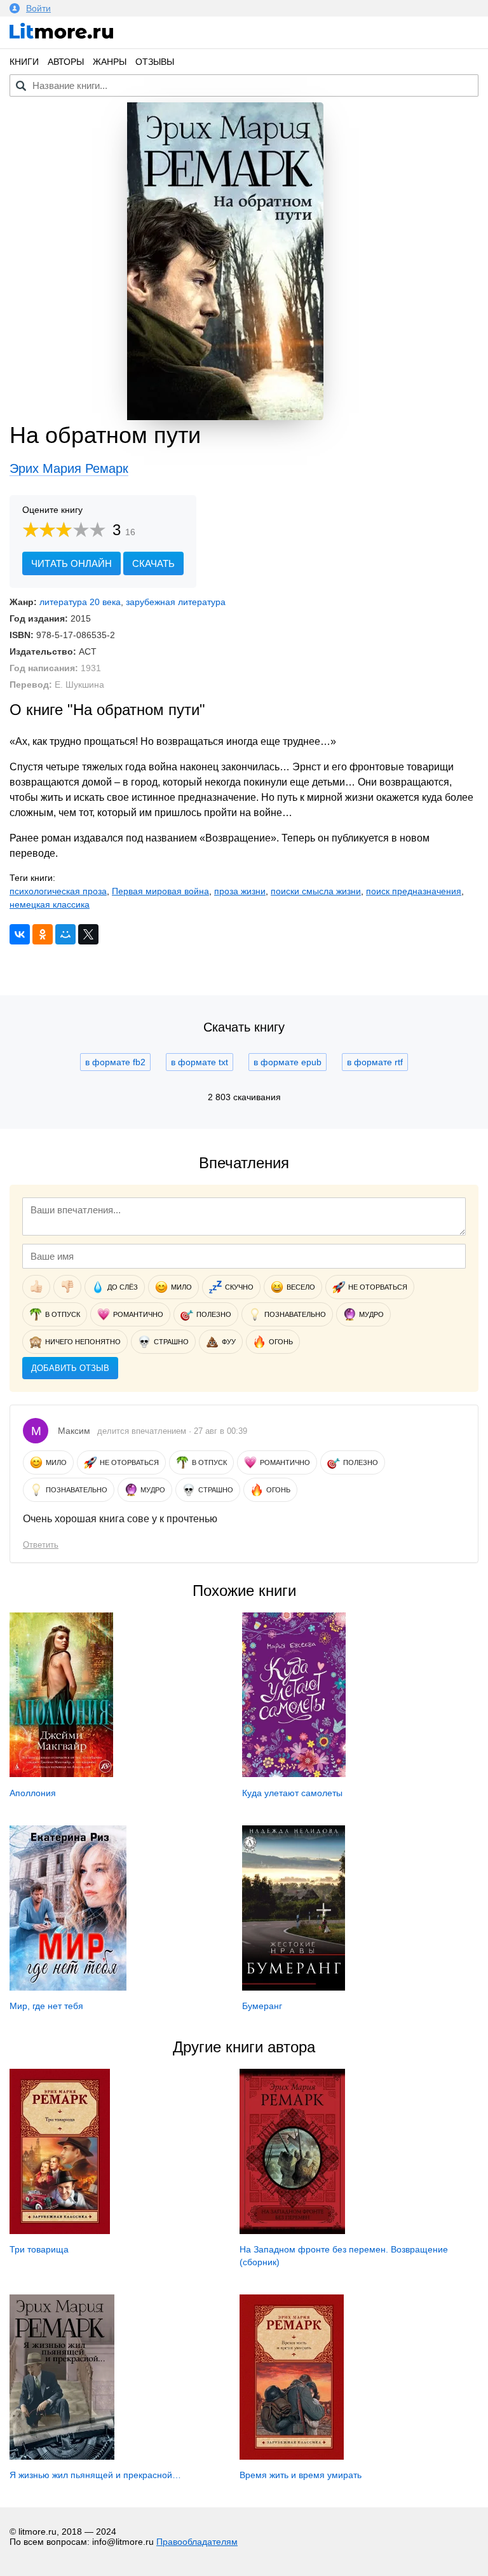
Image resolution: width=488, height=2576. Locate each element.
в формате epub (288, 1062)
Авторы (66, 62)
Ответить (41, 1545)
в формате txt (200, 1062)
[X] (88, 934)
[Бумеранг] (294, 1987)
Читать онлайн (71, 563)
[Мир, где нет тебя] (68, 1987)
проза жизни (240, 891)
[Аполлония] (61, 1774)
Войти (38, 8)
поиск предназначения (414, 891)
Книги (24, 62)
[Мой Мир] (65, 934)
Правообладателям (197, 2542)
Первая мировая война (160, 891)
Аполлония (33, 1793)
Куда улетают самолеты (292, 1793)
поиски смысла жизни (316, 891)
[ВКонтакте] (20, 934)
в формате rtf (375, 1062)
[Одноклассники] (43, 934)
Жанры (110, 62)
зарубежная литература (176, 602)
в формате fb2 (115, 1062)
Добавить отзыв (70, 1368)
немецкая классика (50, 904)
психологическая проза (58, 891)
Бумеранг (262, 2006)
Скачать (153, 563)
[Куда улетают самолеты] (294, 1774)
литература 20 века (80, 602)
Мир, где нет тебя (46, 2006)
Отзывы (155, 62)
